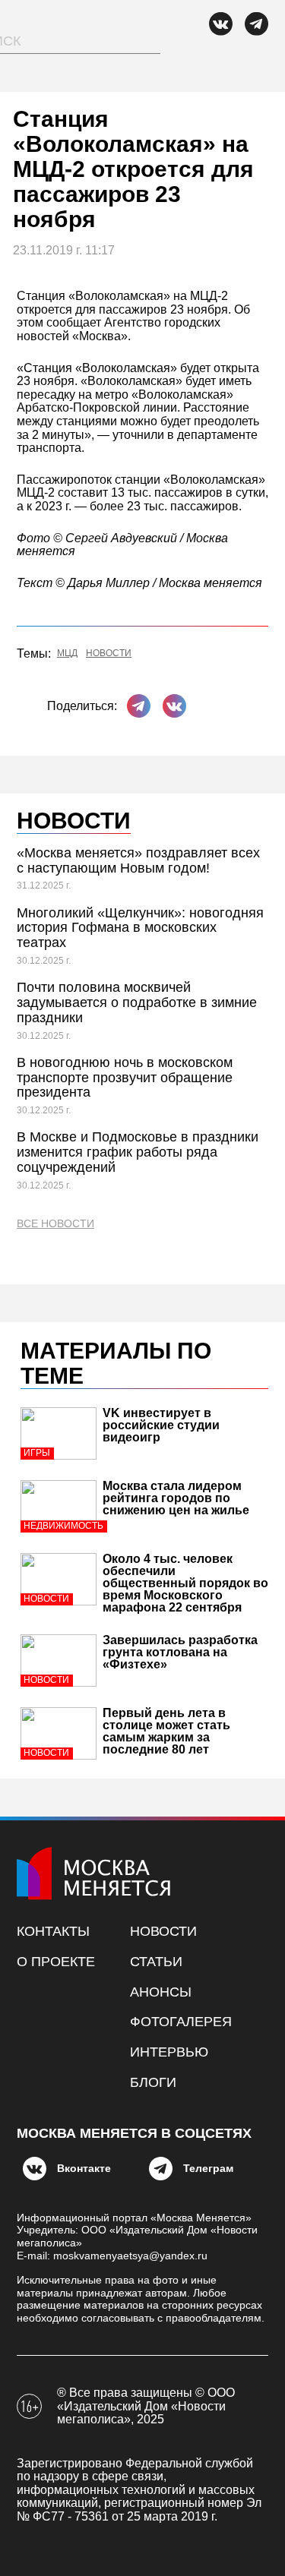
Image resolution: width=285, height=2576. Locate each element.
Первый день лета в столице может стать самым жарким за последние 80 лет (166, 1731)
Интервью (169, 2052)
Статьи (156, 1962)
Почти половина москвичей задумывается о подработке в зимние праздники (137, 1002)
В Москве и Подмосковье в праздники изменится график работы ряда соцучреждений (138, 1152)
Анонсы (161, 1992)
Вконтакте (84, 2168)
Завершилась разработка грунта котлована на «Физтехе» (180, 1652)
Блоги (153, 2082)
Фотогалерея (181, 2022)
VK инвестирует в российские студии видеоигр (161, 1425)
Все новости (55, 1224)
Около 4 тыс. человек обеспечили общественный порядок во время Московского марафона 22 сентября (185, 1583)
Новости (109, 653)
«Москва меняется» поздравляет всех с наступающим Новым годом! (138, 860)
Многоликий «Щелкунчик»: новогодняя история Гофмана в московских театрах (140, 928)
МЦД (67, 653)
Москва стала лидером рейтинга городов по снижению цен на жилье (176, 1498)
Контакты (53, 1931)
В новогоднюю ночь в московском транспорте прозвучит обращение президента (125, 1078)
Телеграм (208, 2168)
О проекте (56, 1962)
